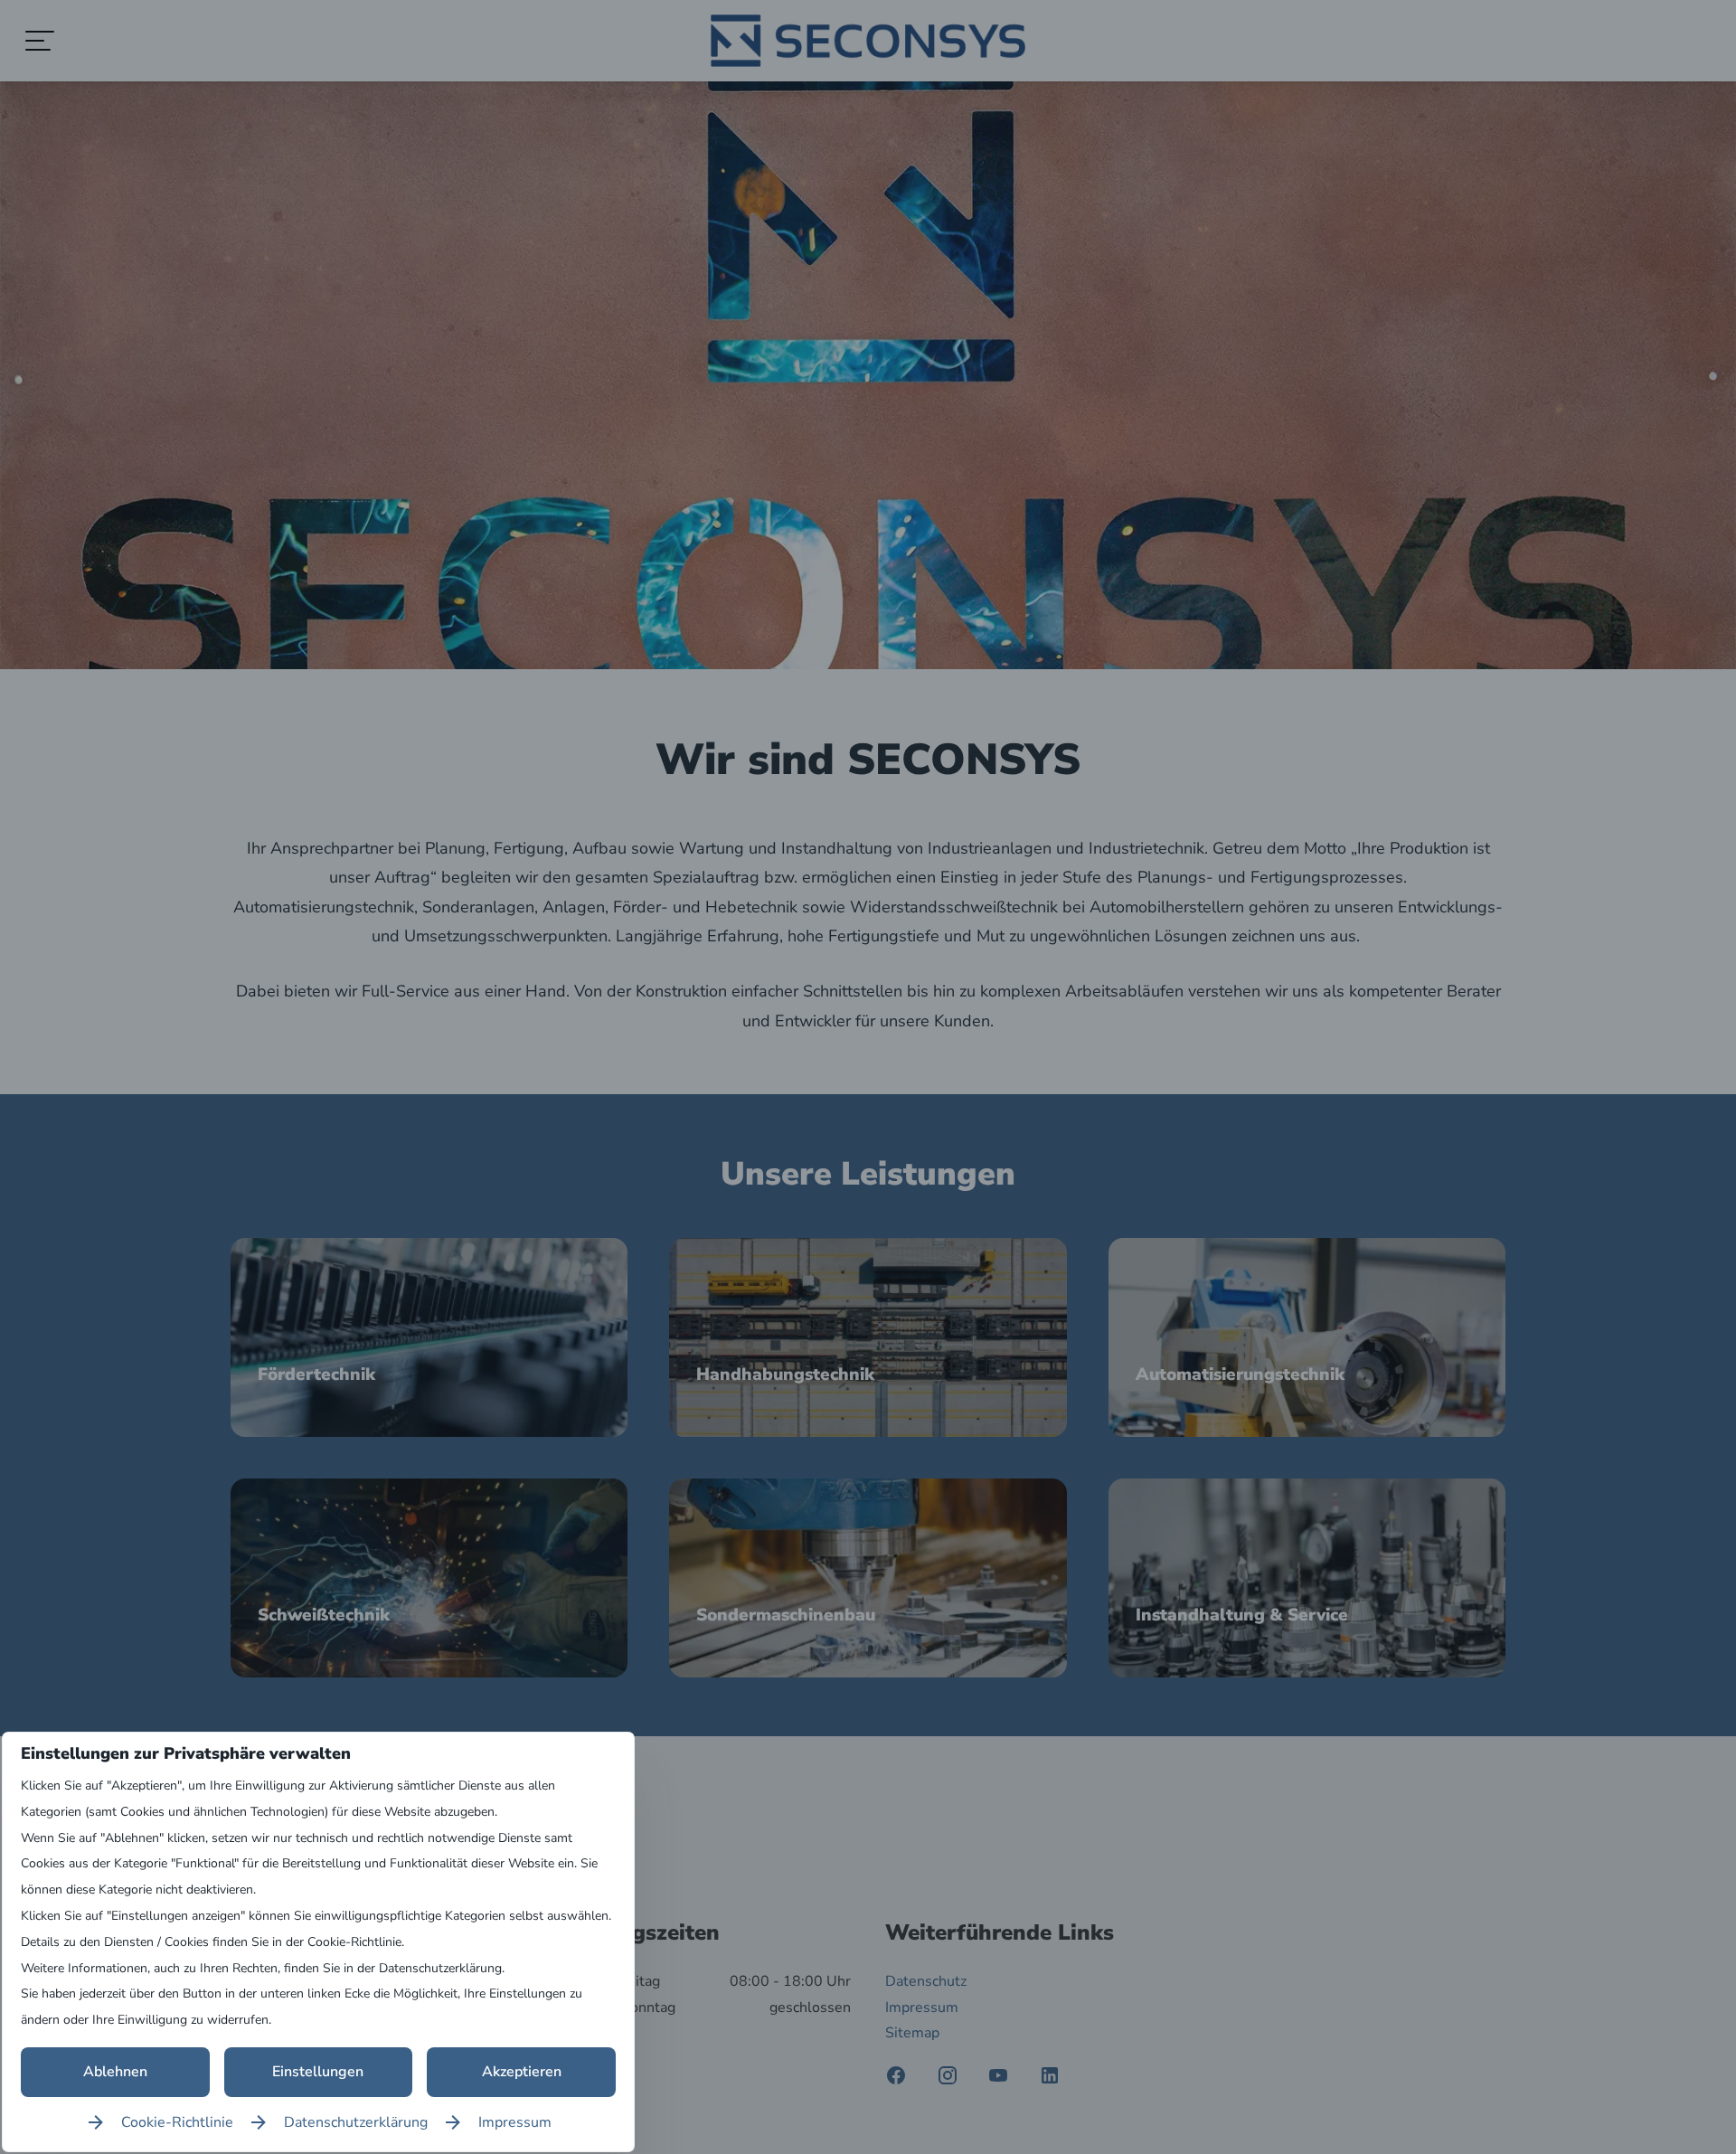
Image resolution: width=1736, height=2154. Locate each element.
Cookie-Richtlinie (177, 2122)
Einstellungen (318, 2072)
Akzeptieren (522, 2072)
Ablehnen (115, 2072)
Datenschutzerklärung (356, 2122)
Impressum (515, 2122)
